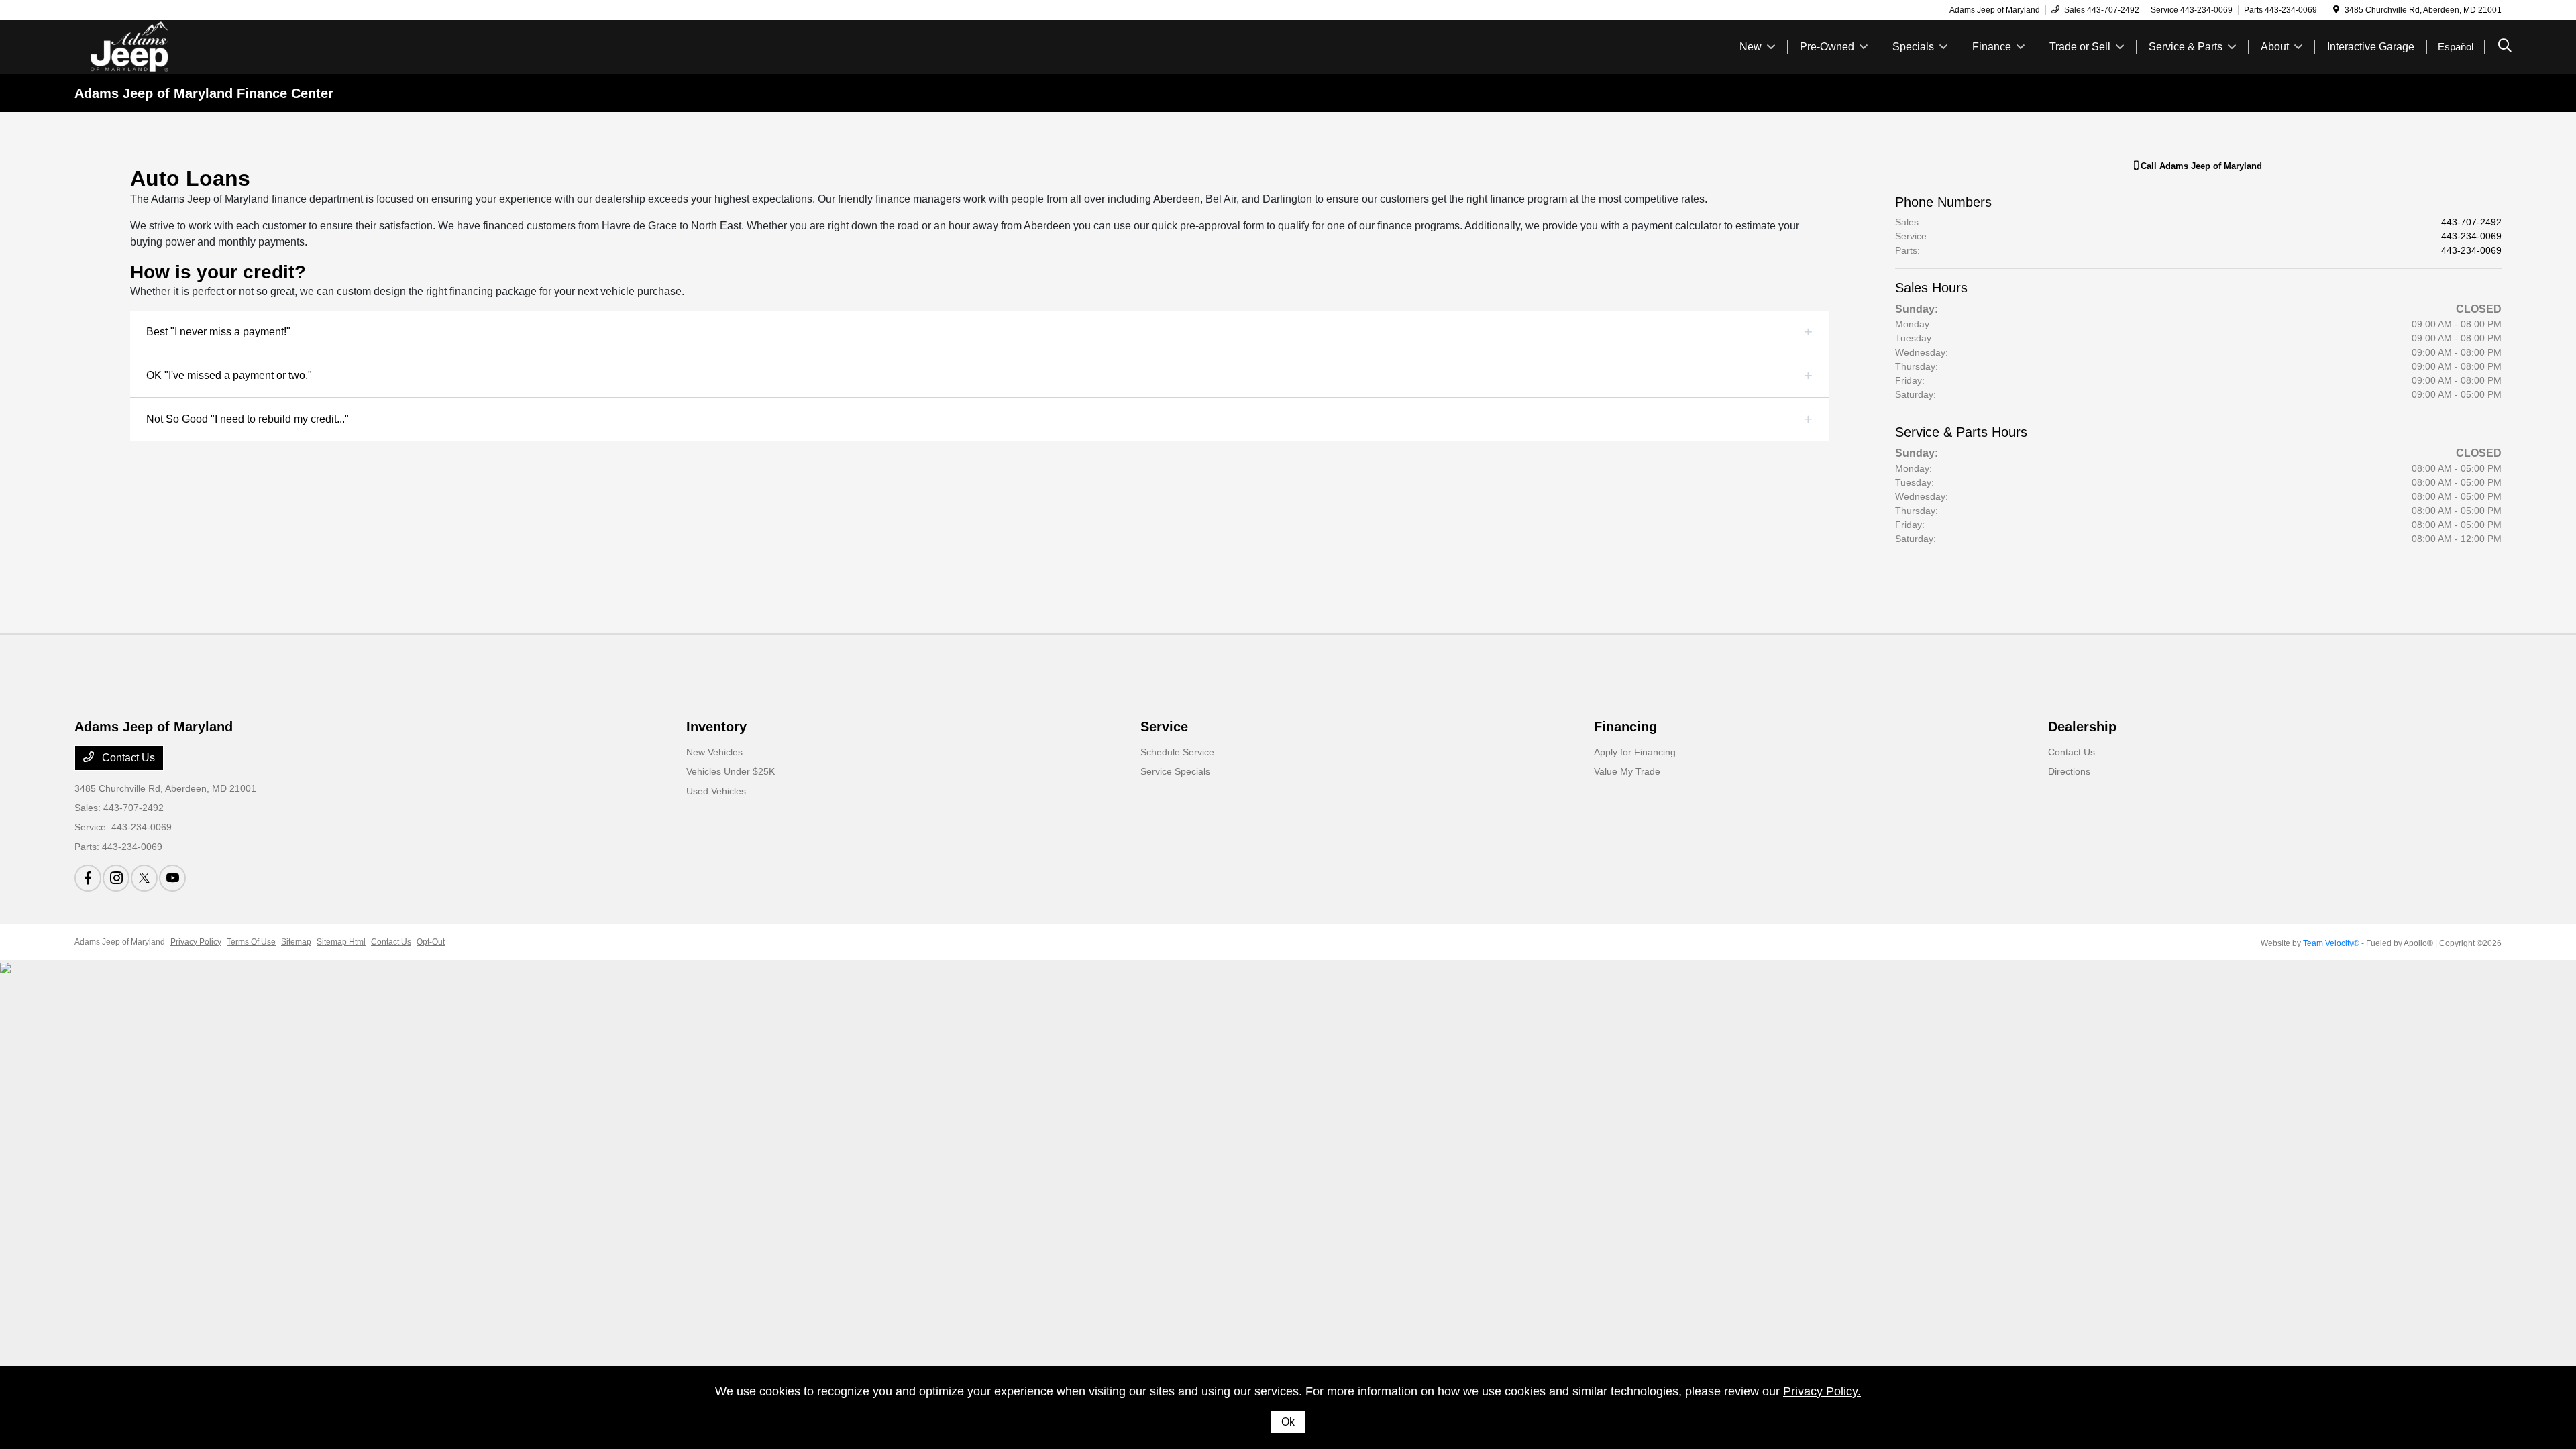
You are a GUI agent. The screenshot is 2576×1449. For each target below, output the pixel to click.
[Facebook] (88, 878)
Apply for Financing (1635, 752)
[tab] (979, 332)
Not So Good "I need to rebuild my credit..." (248, 419)
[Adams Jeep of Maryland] (190, 46)
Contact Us (127, 758)
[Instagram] (116, 878)
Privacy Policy (196, 942)
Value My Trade (1627, 771)
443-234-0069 (2471, 236)
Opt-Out (431, 942)
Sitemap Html (341, 942)
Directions (2069, 771)
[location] (2336, 10)
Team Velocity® (2331, 943)
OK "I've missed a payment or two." (229, 375)
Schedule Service (1177, 752)
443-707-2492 (2471, 222)
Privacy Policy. (1822, 1391)
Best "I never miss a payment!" (218, 332)
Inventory (716, 727)
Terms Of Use (251, 942)
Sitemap (296, 942)
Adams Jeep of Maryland (120, 942)
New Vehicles (714, 752)
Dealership (2082, 727)
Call (2200, 166)
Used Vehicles (716, 791)
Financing (1625, 727)
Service (1164, 727)
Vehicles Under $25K (731, 771)
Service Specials (1175, 771)
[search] (2505, 47)
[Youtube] (172, 878)
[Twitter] (144, 878)
